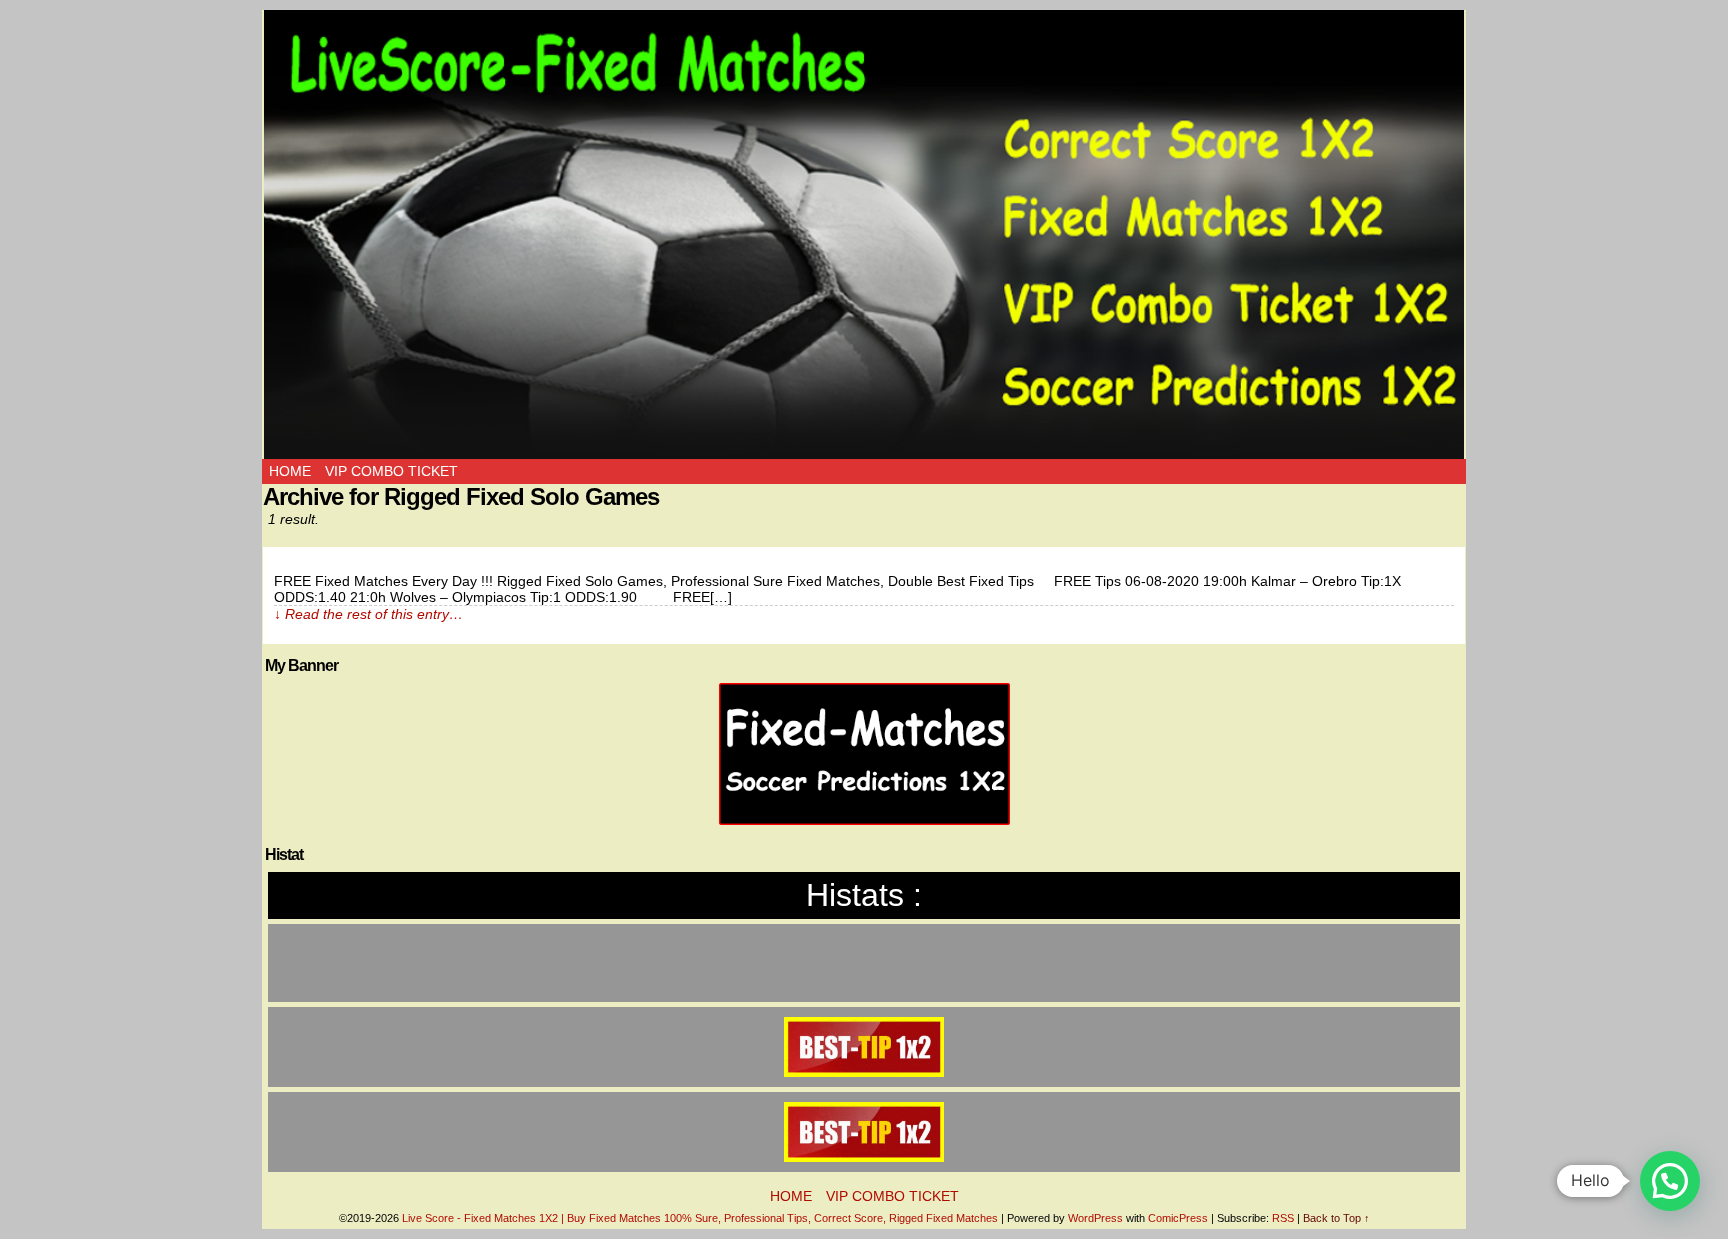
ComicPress (1178, 1218)
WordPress (1095, 1218)
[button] (1670, 1181)
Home (290, 471)
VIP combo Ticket (391, 471)
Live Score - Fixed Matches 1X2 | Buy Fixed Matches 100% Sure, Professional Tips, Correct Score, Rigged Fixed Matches (700, 1218)
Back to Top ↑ (1336, 1218)
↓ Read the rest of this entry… (368, 614)
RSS (1283, 1218)
